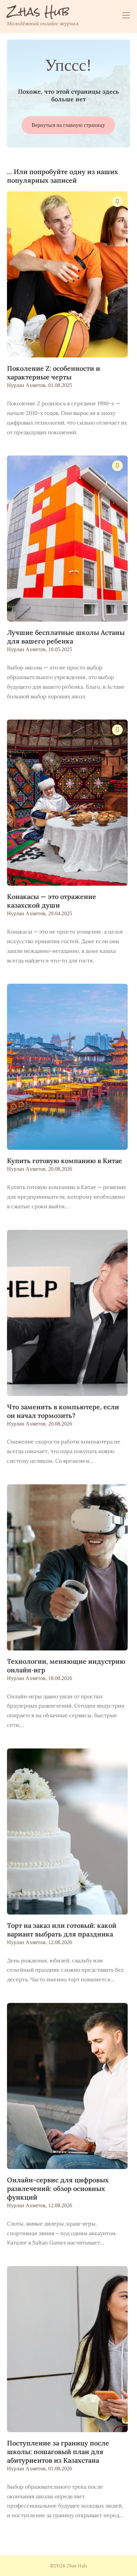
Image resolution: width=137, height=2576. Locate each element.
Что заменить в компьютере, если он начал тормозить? (63, 1411)
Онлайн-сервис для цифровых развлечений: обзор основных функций (58, 2188)
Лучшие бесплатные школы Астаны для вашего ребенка (66, 637)
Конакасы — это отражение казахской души (52, 901)
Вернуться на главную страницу (68, 125)
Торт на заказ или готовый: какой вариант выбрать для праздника (62, 1930)
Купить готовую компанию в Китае (65, 1161)
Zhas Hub (38, 12)
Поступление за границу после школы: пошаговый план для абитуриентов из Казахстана (58, 2452)
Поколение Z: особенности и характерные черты (54, 373)
